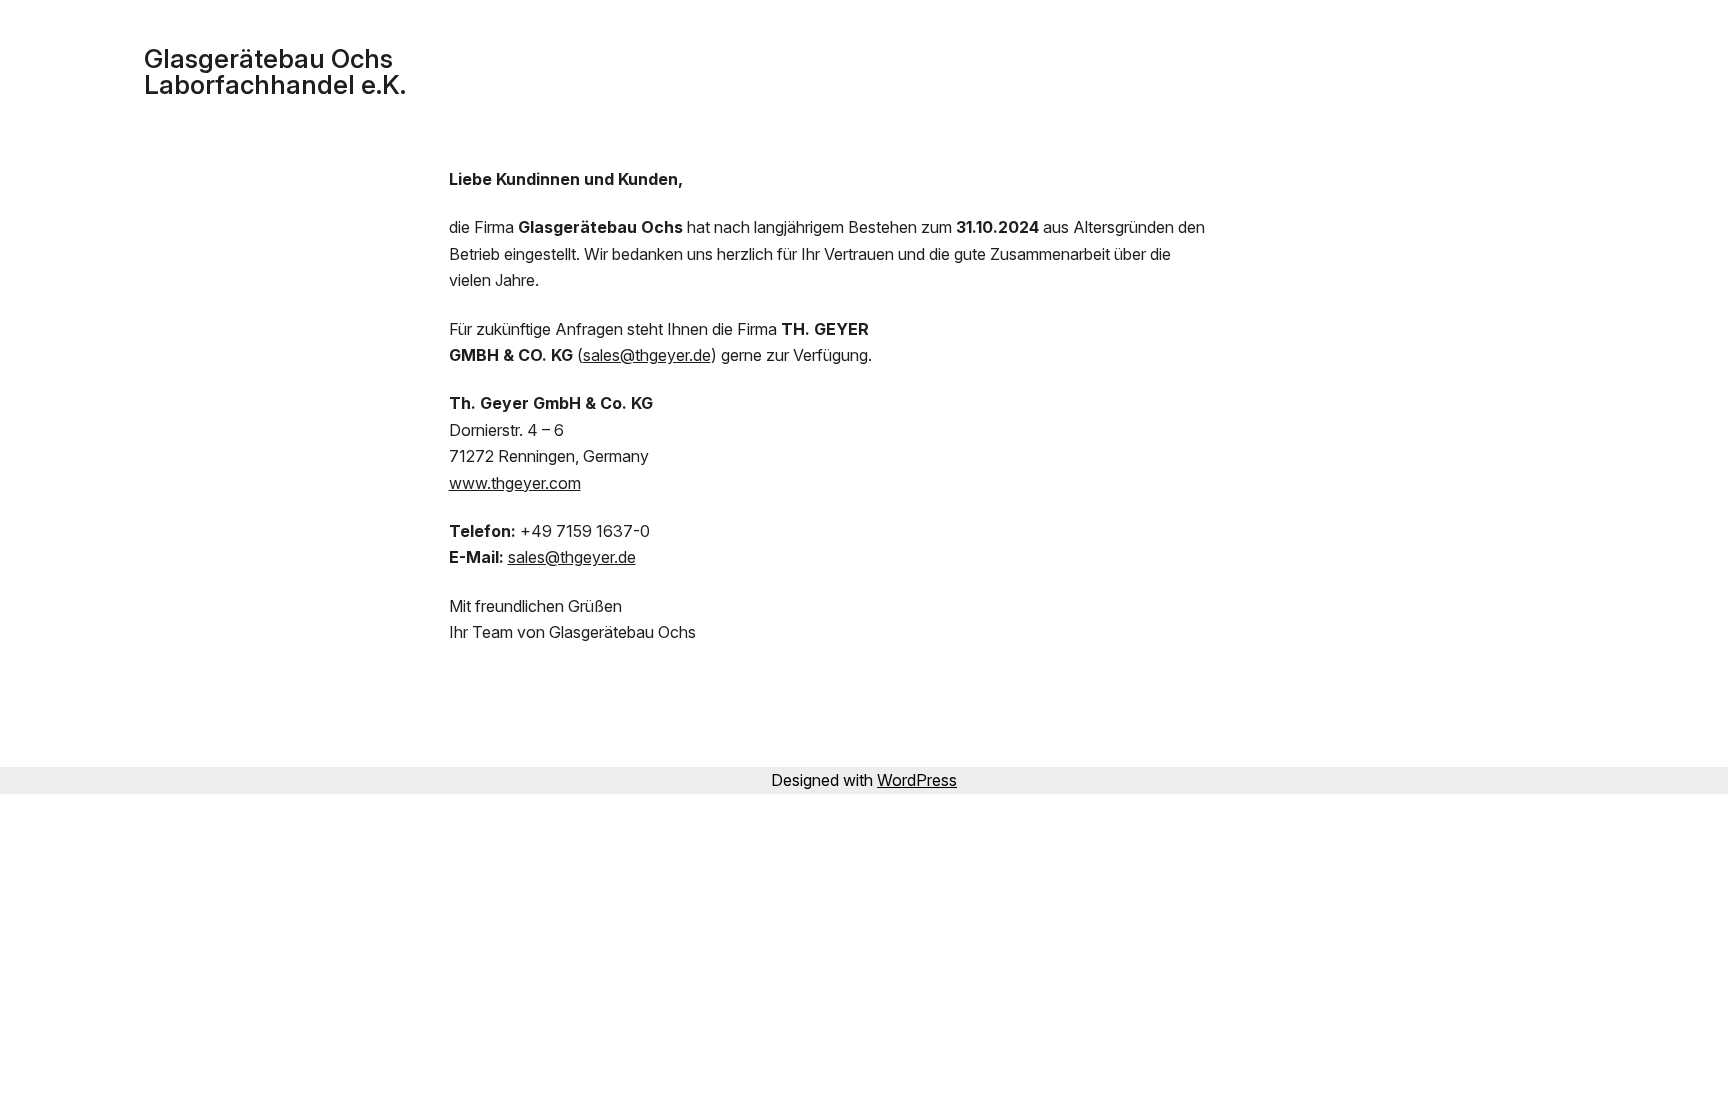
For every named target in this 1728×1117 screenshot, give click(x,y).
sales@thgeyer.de (647, 355)
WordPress (917, 780)
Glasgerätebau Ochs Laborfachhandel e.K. (275, 71)
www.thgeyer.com (515, 483)
